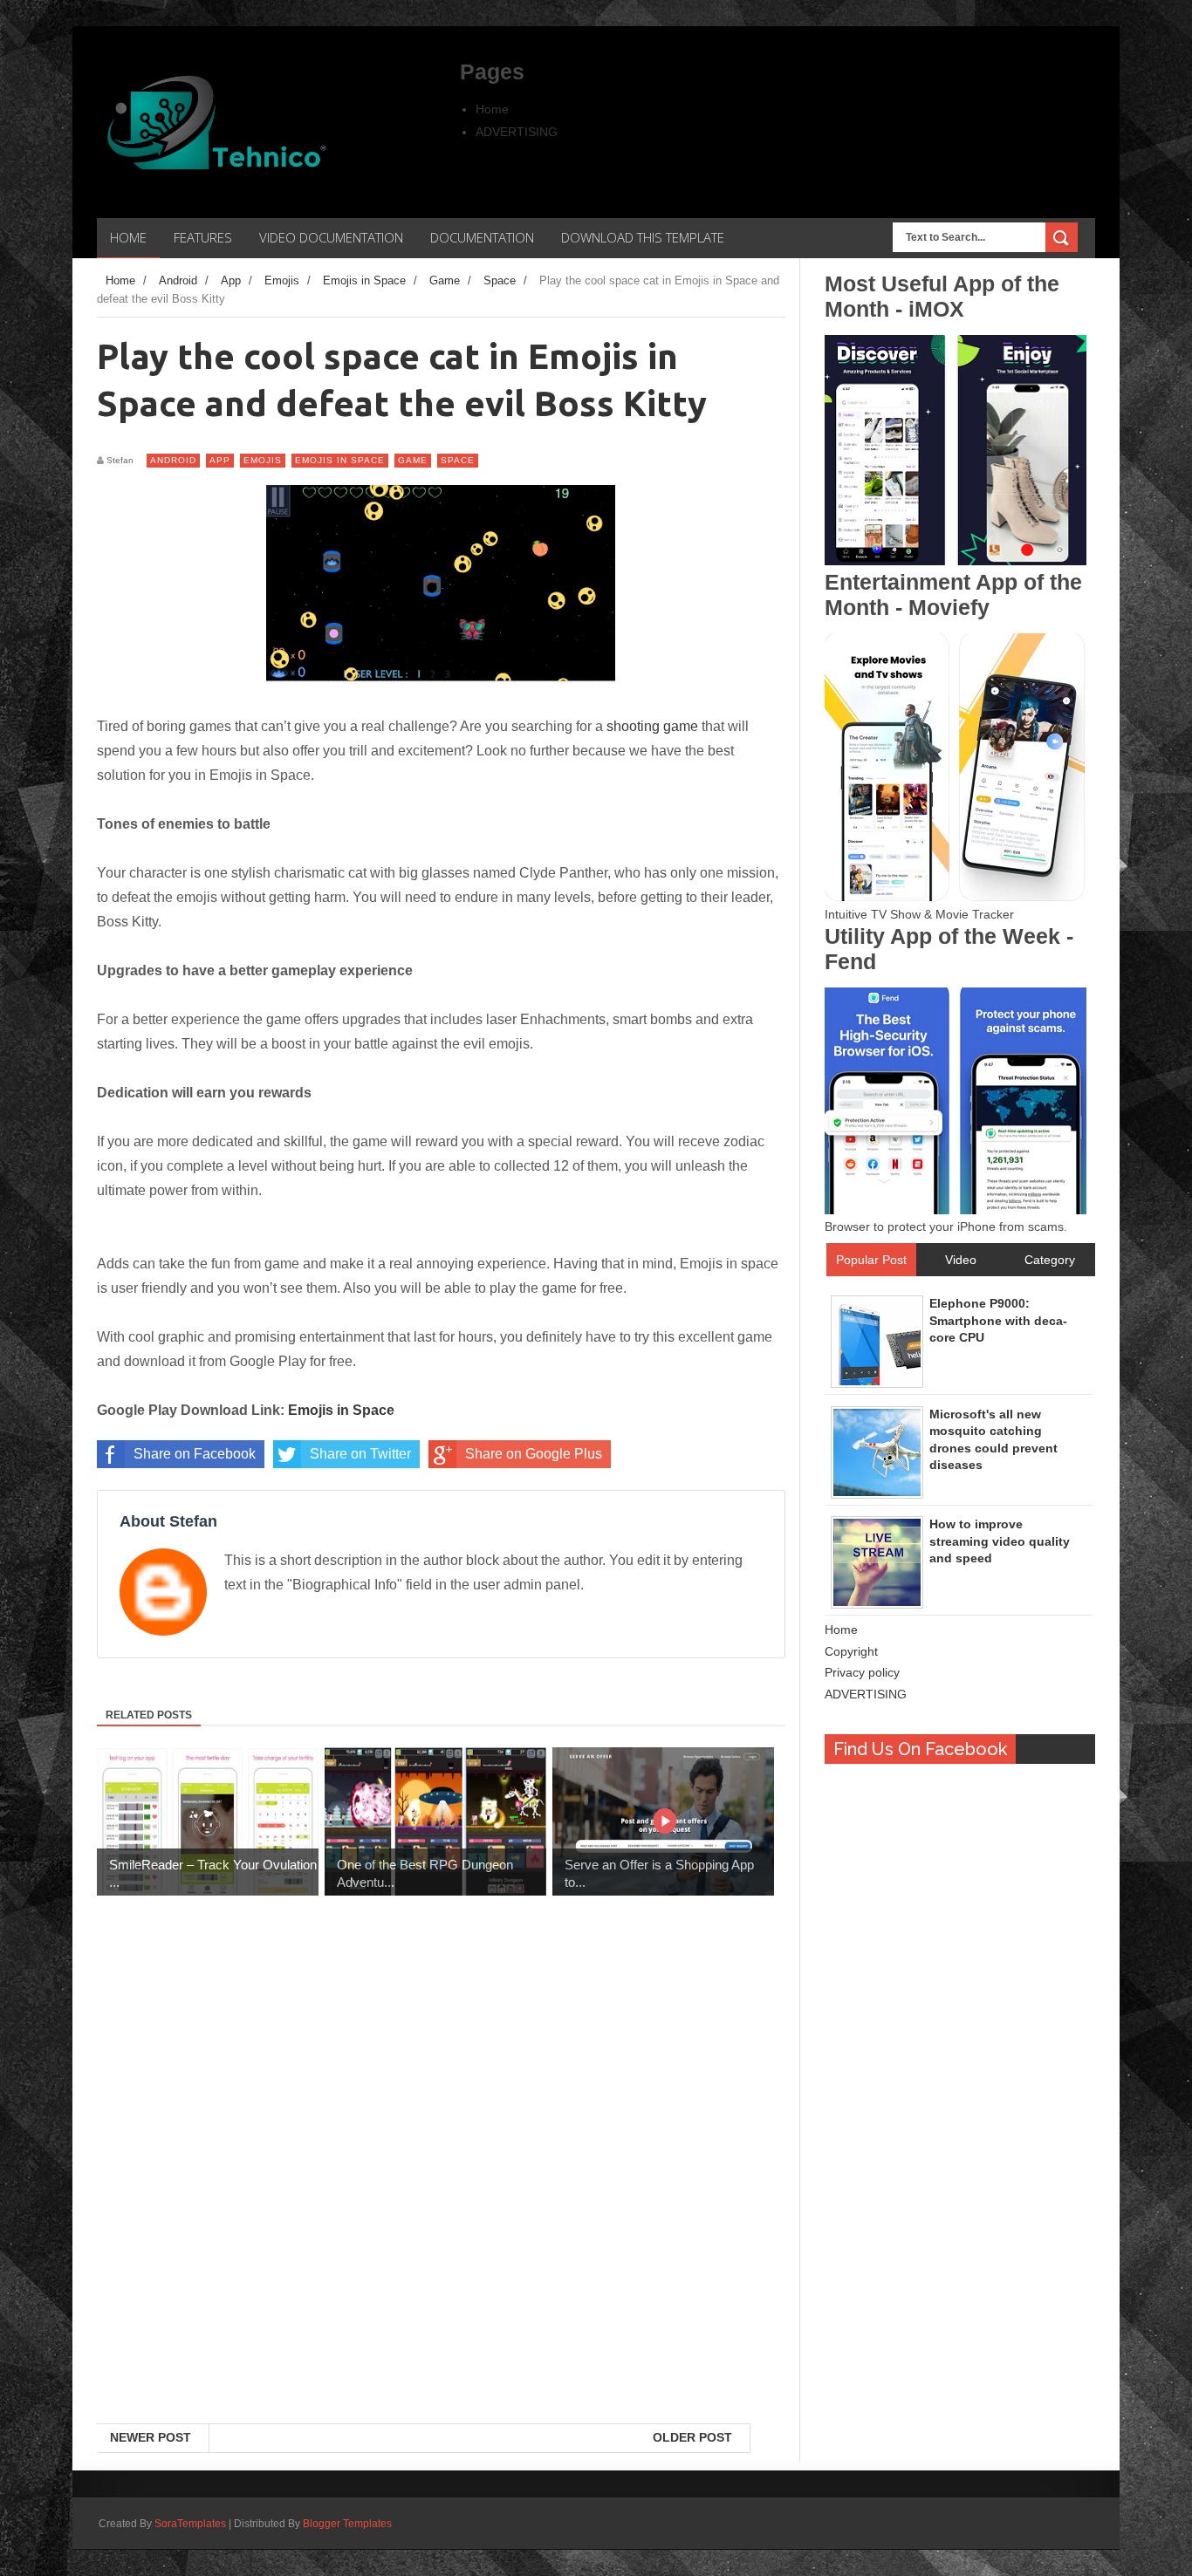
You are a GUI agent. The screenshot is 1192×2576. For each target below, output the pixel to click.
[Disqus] (441, 2197)
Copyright (851, 1651)
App (220, 460)
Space (458, 460)
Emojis (263, 460)
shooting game (652, 726)
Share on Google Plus (534, 1454)
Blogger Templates (347, 2524)
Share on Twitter (360, 1454)
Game (413, 460)
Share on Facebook (195, 1454)
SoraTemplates (190, 2524)
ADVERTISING (517, 132)
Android (173, 460)
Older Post (692, 2437)
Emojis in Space (340, 460)
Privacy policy (862, 1672)
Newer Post (151, 2437)
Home (492, 109)
